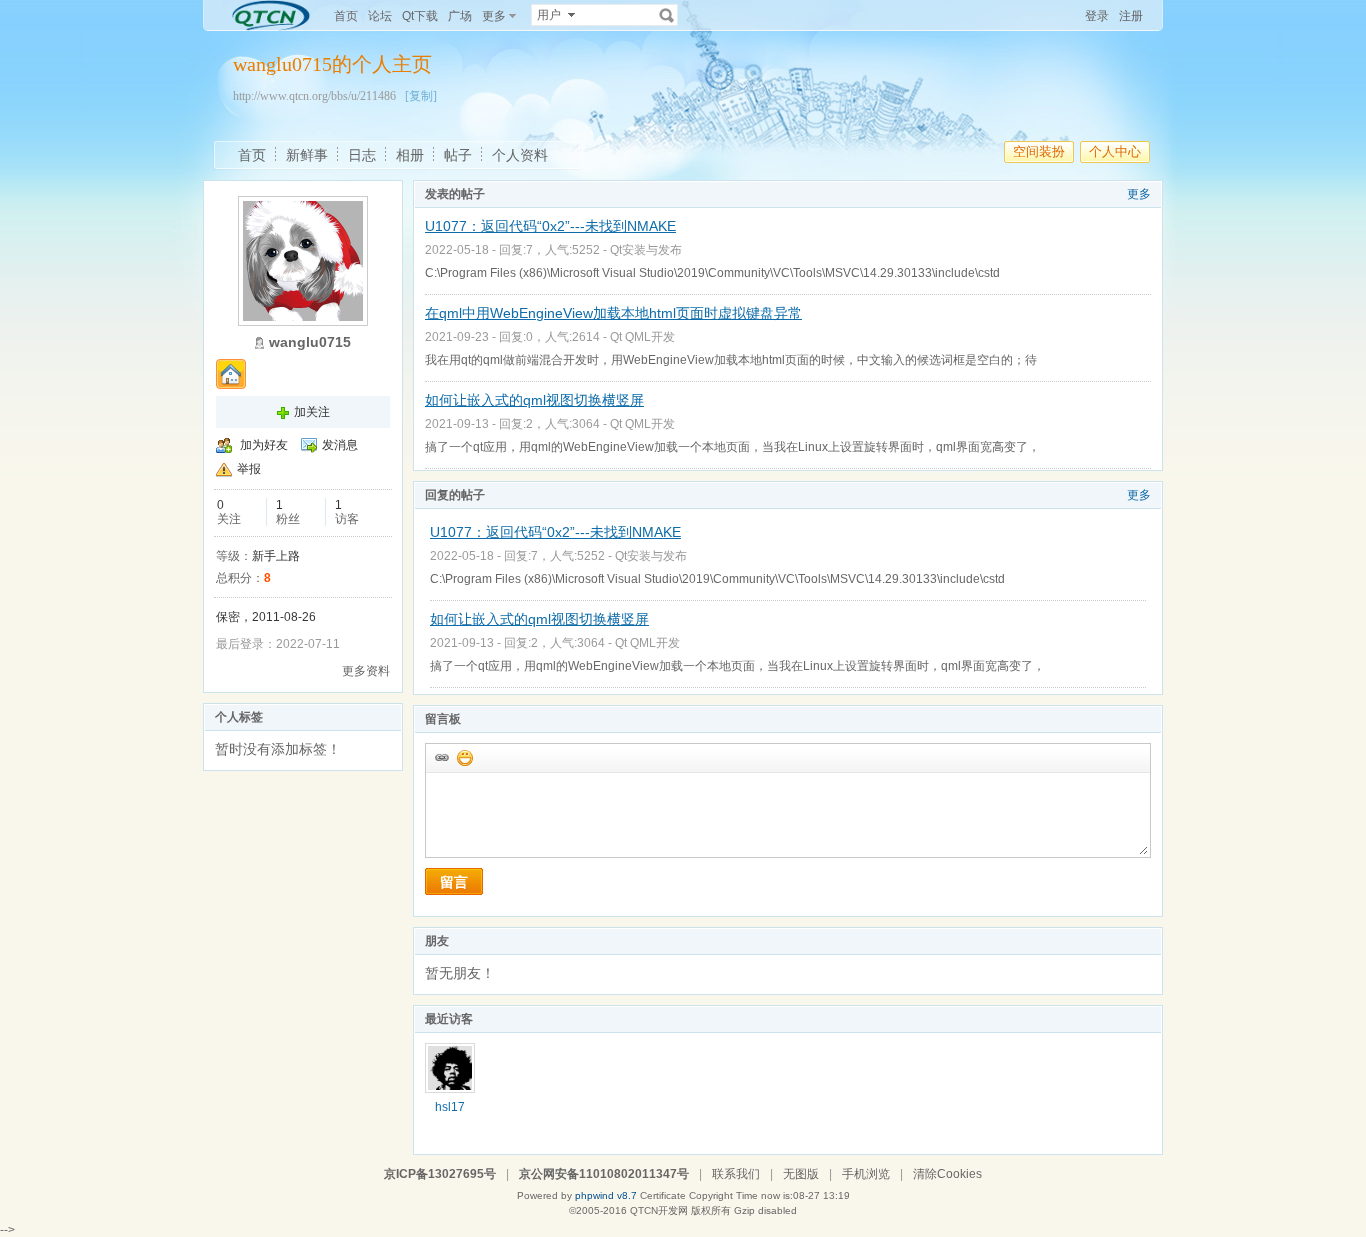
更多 (1139, 194)
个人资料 (520, 155)
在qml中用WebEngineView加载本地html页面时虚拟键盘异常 (613, 313)
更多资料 (366, 671)
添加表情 (464, 757)
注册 (1131, 16)
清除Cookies (947, 1174)
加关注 (312, 412)
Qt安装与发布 (646, 250)
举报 (249, 469)
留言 (454, 882)
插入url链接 (441, 757)
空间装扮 (1039, 151)
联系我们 (736, 1174)
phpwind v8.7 (606, 1195)
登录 (1097, 16)
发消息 (340, 445)
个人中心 (1115, 151)
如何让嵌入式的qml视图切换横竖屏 (534, 400)
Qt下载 (420, 16)
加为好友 (264, 445)
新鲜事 (307, 155)
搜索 (667, 15)
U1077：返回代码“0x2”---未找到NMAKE (550, 226)
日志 (362, 155)
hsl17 (450, 1107)
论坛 (380, 16)
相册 (410, 155)
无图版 (801, 1174)
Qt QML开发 (642, 337)
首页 (346, 16)
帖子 (458, 155)
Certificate (663, 1195)
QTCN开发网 (659, 1210)
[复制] (421, 96)
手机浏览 (866, 1174)
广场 (460, 16)
